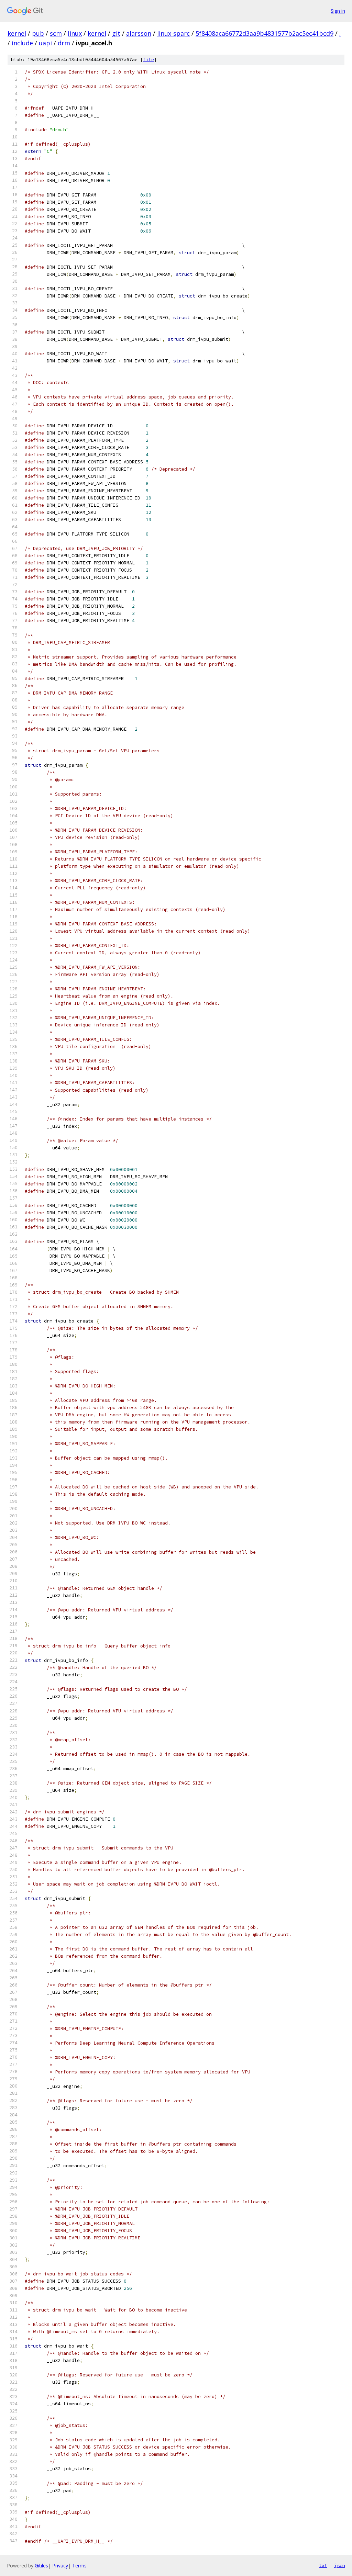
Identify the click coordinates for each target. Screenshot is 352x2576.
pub (38, 33)
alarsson (139, 33)
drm (64, 43)
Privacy (60, 2566)
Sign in (338, 11)
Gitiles (41, 2566)
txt (323, 2565)
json (340, 2565)
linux (75, 33)
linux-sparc (173, 33)
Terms (79, 2566)
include (22, 43)
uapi (45, 43)
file (148, 60)
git (116, 33)
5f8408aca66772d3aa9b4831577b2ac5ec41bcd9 (265, 33)
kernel (17, 33)
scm (56, 33)
